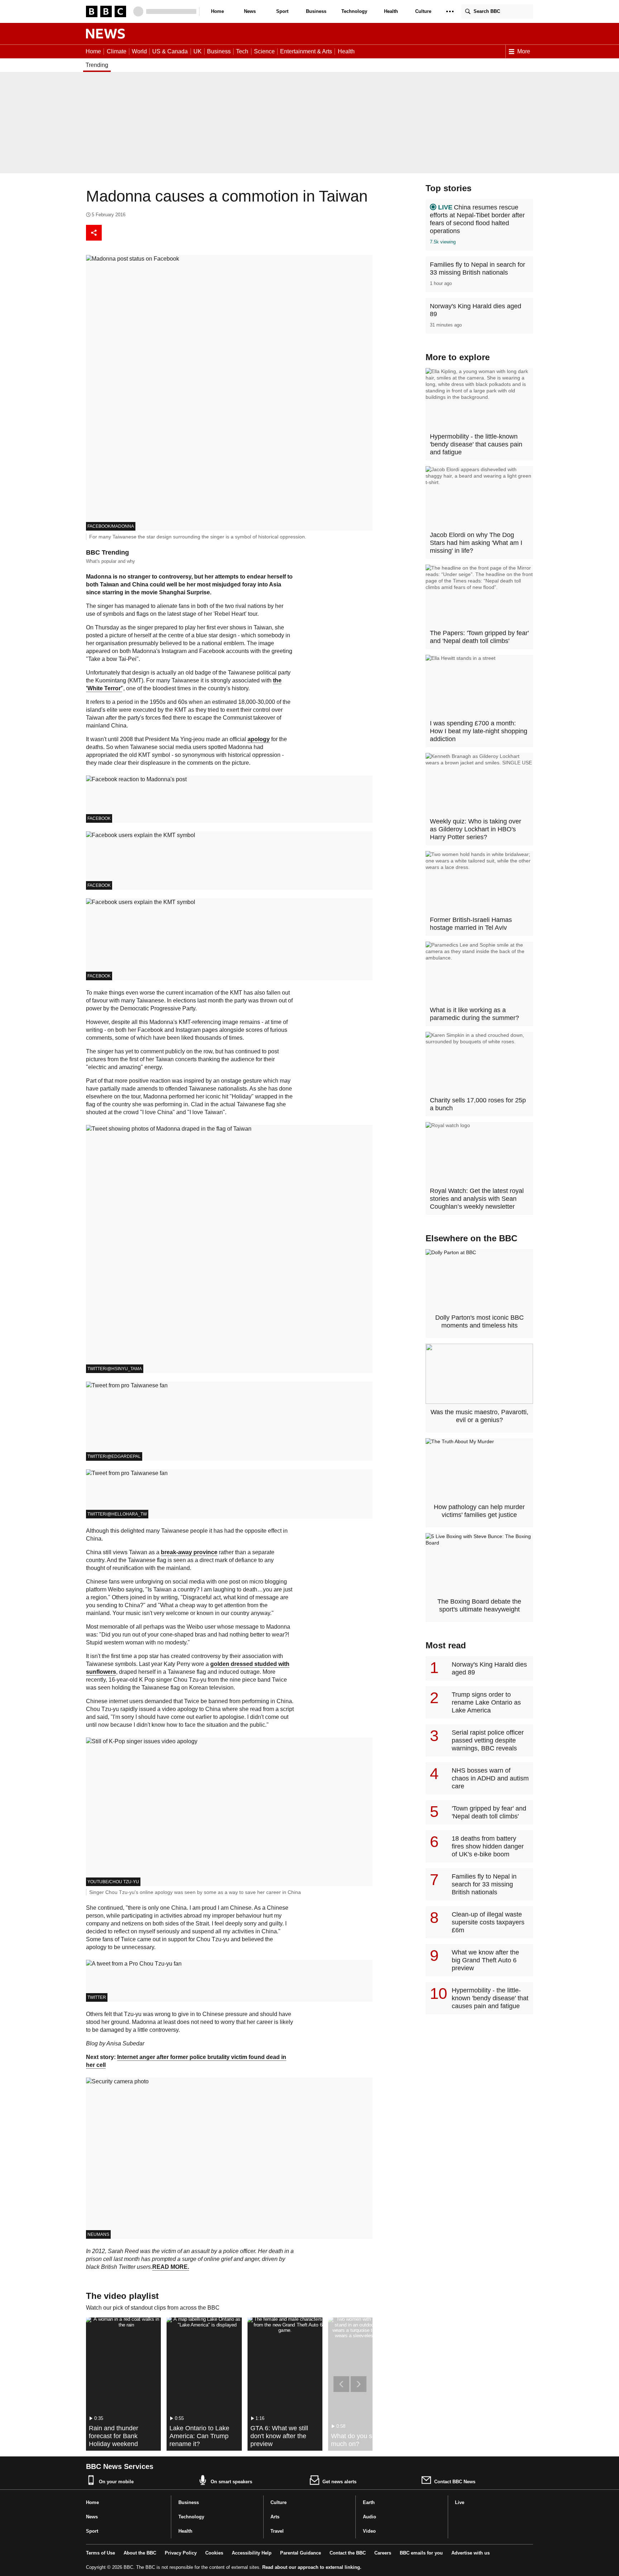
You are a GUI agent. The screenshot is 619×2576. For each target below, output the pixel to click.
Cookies (214, 2553)
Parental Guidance (301, 2553)
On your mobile (116, 2482)
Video (369, 2531)
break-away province (189, 1552)
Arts (275, 2517)
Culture (423, 11)
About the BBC (140, 2553)
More (524, 51)
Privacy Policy (181, 2553)
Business (316, 11)
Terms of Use (100, 2553)
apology (259, 739)
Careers (383, 2553)
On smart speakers (231, 2482)
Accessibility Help (252, 2553)
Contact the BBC (348, 2553)
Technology (354, 11)
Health (391, 11)
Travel (277, 2531)
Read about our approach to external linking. (312, 2567)
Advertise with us (471, 2553)
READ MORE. (171, 2267)
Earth (369, 2502)
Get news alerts (339, 2482)
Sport (282, 11)
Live (460, 2502)
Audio (370, 2517)
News (250, 11)
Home (217, 11)
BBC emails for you (421, 2553)
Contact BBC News (455, 2482)
